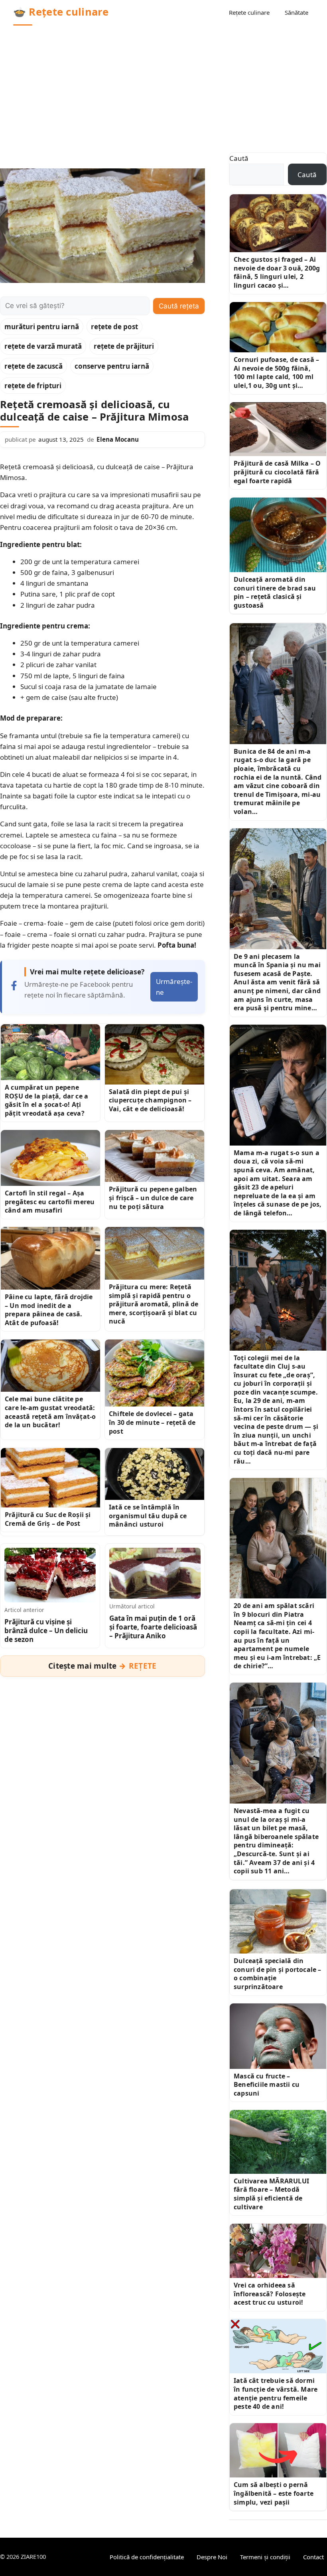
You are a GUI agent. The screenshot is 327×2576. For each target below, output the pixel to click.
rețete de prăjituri (124, 346)
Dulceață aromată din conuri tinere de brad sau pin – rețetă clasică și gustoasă (275, 592)
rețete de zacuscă (33, 366)
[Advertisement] (163, 85)
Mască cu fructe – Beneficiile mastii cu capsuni (267, 2085)
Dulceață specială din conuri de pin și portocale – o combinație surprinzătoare (278, 1974)
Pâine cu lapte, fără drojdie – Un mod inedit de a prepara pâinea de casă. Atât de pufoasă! (49, 1310)
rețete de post (114, 327)
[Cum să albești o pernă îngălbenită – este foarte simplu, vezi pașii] (278, 2450)
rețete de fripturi (33, 386)
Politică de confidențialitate (147, 2557)
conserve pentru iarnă (112, 366)
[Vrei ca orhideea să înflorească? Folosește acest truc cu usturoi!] (278, 2251)
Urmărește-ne (174, 987)
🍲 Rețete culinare (61, 12)
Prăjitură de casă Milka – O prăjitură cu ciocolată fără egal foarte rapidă (277, 472)
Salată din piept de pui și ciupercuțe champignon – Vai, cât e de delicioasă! (150, 1100)
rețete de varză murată (43, 346)
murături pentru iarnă (42, 327)
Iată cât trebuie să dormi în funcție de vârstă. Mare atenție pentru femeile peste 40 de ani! (276, 2393)
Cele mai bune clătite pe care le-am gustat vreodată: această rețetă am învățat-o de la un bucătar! (50, 1412)
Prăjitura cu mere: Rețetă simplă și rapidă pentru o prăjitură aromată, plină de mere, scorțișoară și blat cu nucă (154, 1304)
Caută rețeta (179, 306)
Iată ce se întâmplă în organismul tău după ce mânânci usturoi (148, 1516)
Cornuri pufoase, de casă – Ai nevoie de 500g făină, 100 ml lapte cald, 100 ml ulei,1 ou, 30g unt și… (276, 372)
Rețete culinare (249, 12)
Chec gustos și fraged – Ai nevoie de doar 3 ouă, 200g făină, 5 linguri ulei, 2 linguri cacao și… (277, 272)
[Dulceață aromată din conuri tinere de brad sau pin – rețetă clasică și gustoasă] (278, 535)
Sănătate (296, 12)
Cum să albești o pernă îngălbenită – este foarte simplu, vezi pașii (274, 2493)
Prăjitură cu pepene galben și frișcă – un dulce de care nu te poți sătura (153, 1198)
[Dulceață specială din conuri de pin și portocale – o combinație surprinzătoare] (278, 1921)
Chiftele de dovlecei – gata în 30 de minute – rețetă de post (152, 1422)
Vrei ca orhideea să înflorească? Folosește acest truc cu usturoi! (270, 2294)
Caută (239, 158)
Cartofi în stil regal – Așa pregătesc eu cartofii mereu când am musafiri (50, 1202)
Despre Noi (212, 2557)
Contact (313, 2557)
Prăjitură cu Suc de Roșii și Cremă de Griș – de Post (48, 1519)
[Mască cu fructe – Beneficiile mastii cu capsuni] (278, 2036)
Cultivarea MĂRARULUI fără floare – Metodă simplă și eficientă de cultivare (271, 2194)
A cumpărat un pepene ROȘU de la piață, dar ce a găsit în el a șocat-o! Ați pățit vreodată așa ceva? (46, 1100)
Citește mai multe (102, 1666)
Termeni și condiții (265, 2557)
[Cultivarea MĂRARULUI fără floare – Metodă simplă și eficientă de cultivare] (278, 2142)
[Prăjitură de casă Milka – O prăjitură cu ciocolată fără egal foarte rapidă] (278, 429)
